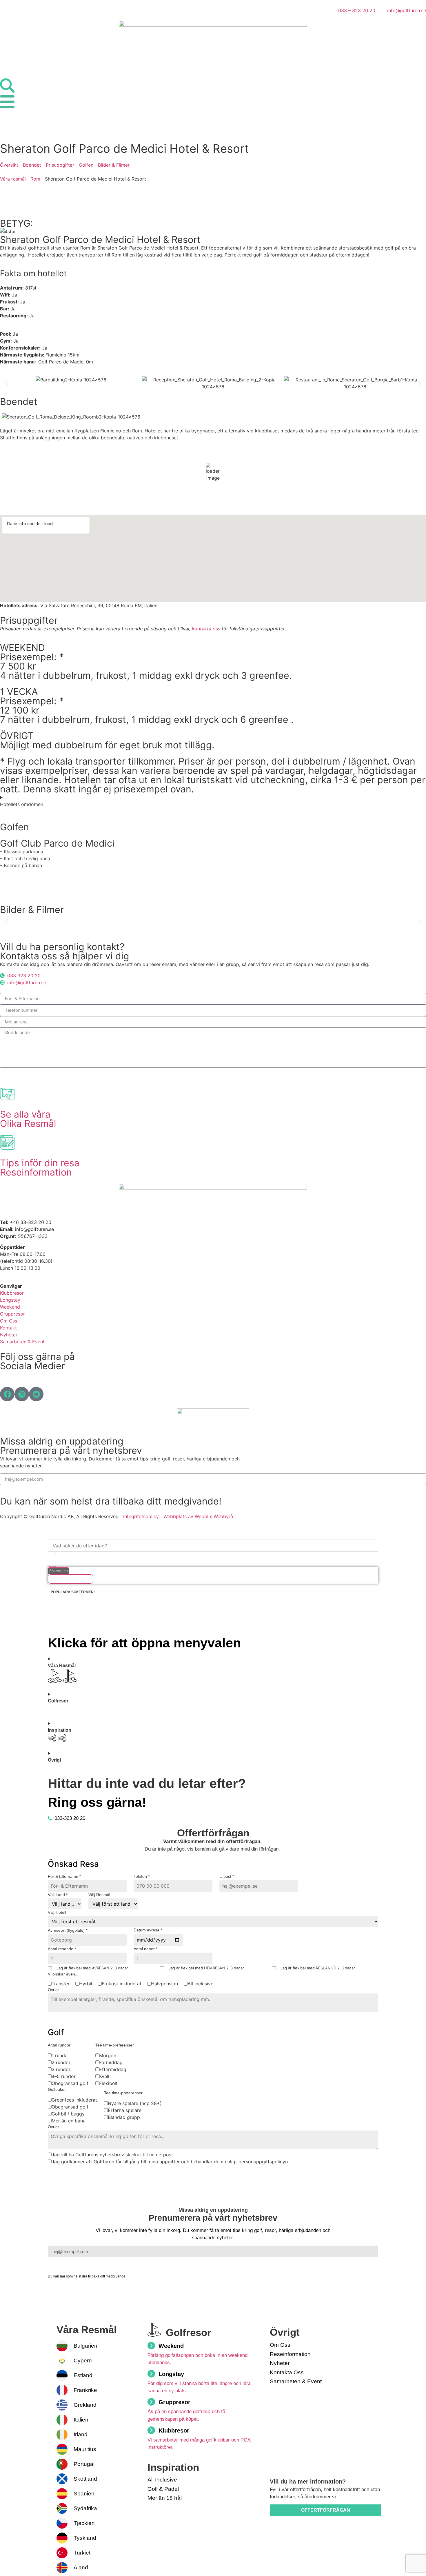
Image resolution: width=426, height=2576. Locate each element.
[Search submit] (52, 1559)
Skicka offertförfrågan (113, 2175)
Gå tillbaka (64, 2175)
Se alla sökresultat (71, 1579)
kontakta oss (206, 629)
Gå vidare (65, 2019)
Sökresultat (59, 1571)
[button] (7, 383)
